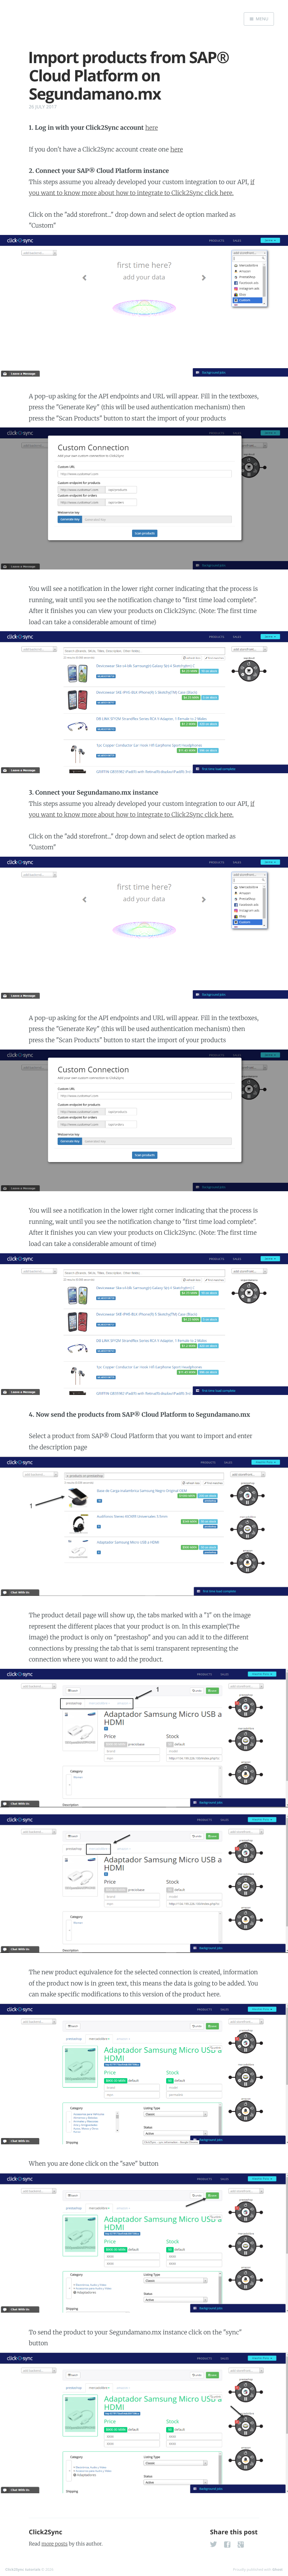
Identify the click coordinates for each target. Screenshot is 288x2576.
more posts (54, 2544)
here (151, 128)
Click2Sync (45, 2532)
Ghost (277, 2569)
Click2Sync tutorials (23, 2569)
